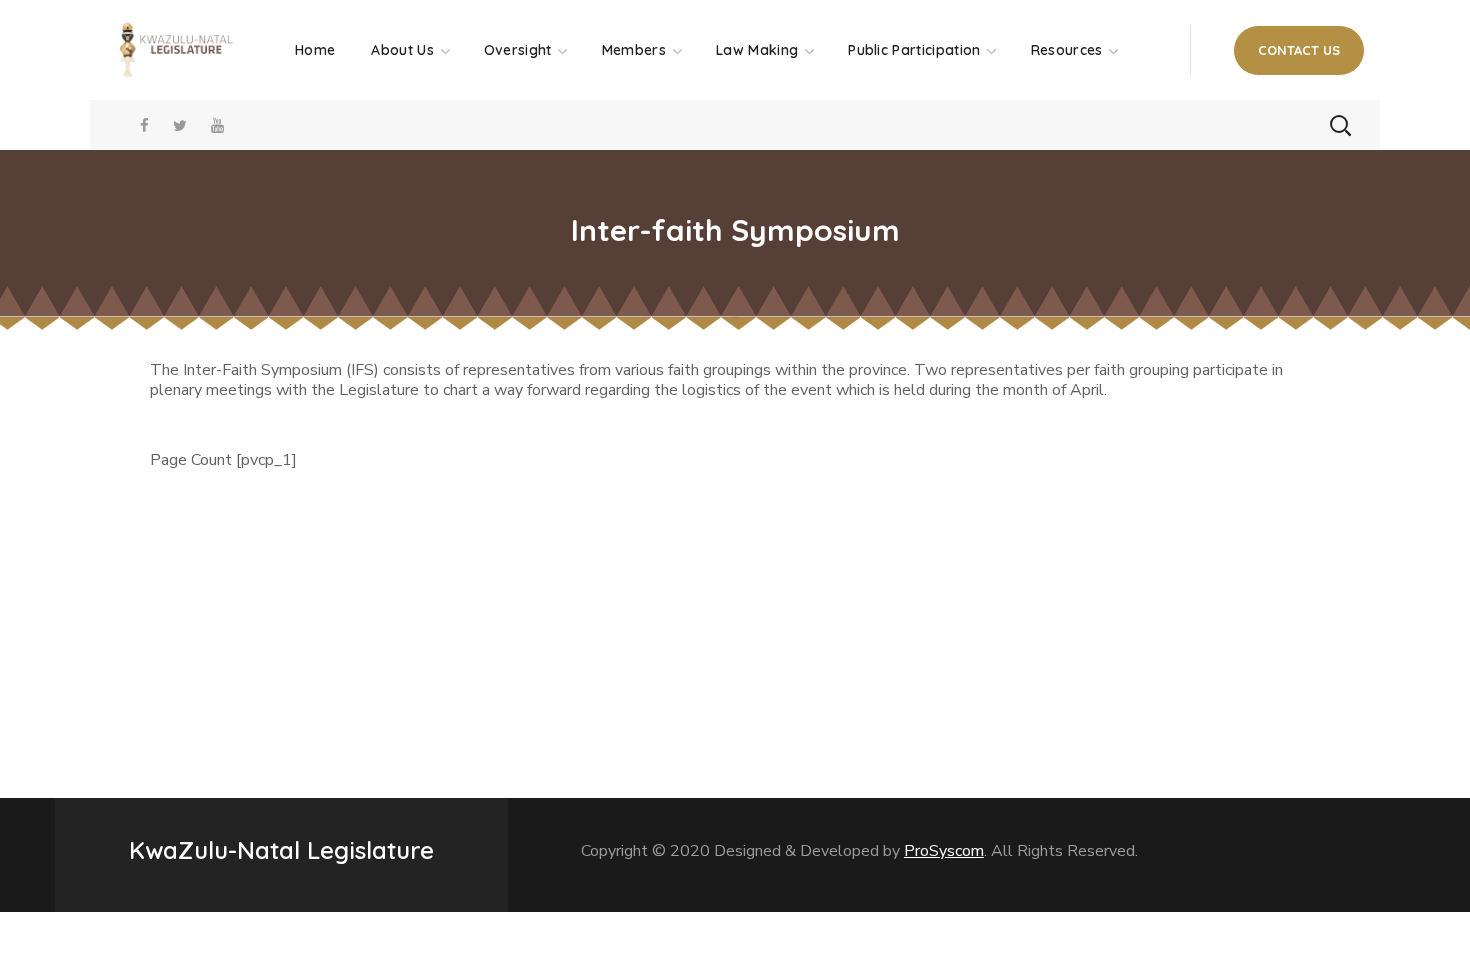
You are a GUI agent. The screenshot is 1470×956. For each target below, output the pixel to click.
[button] (1299, 50)
